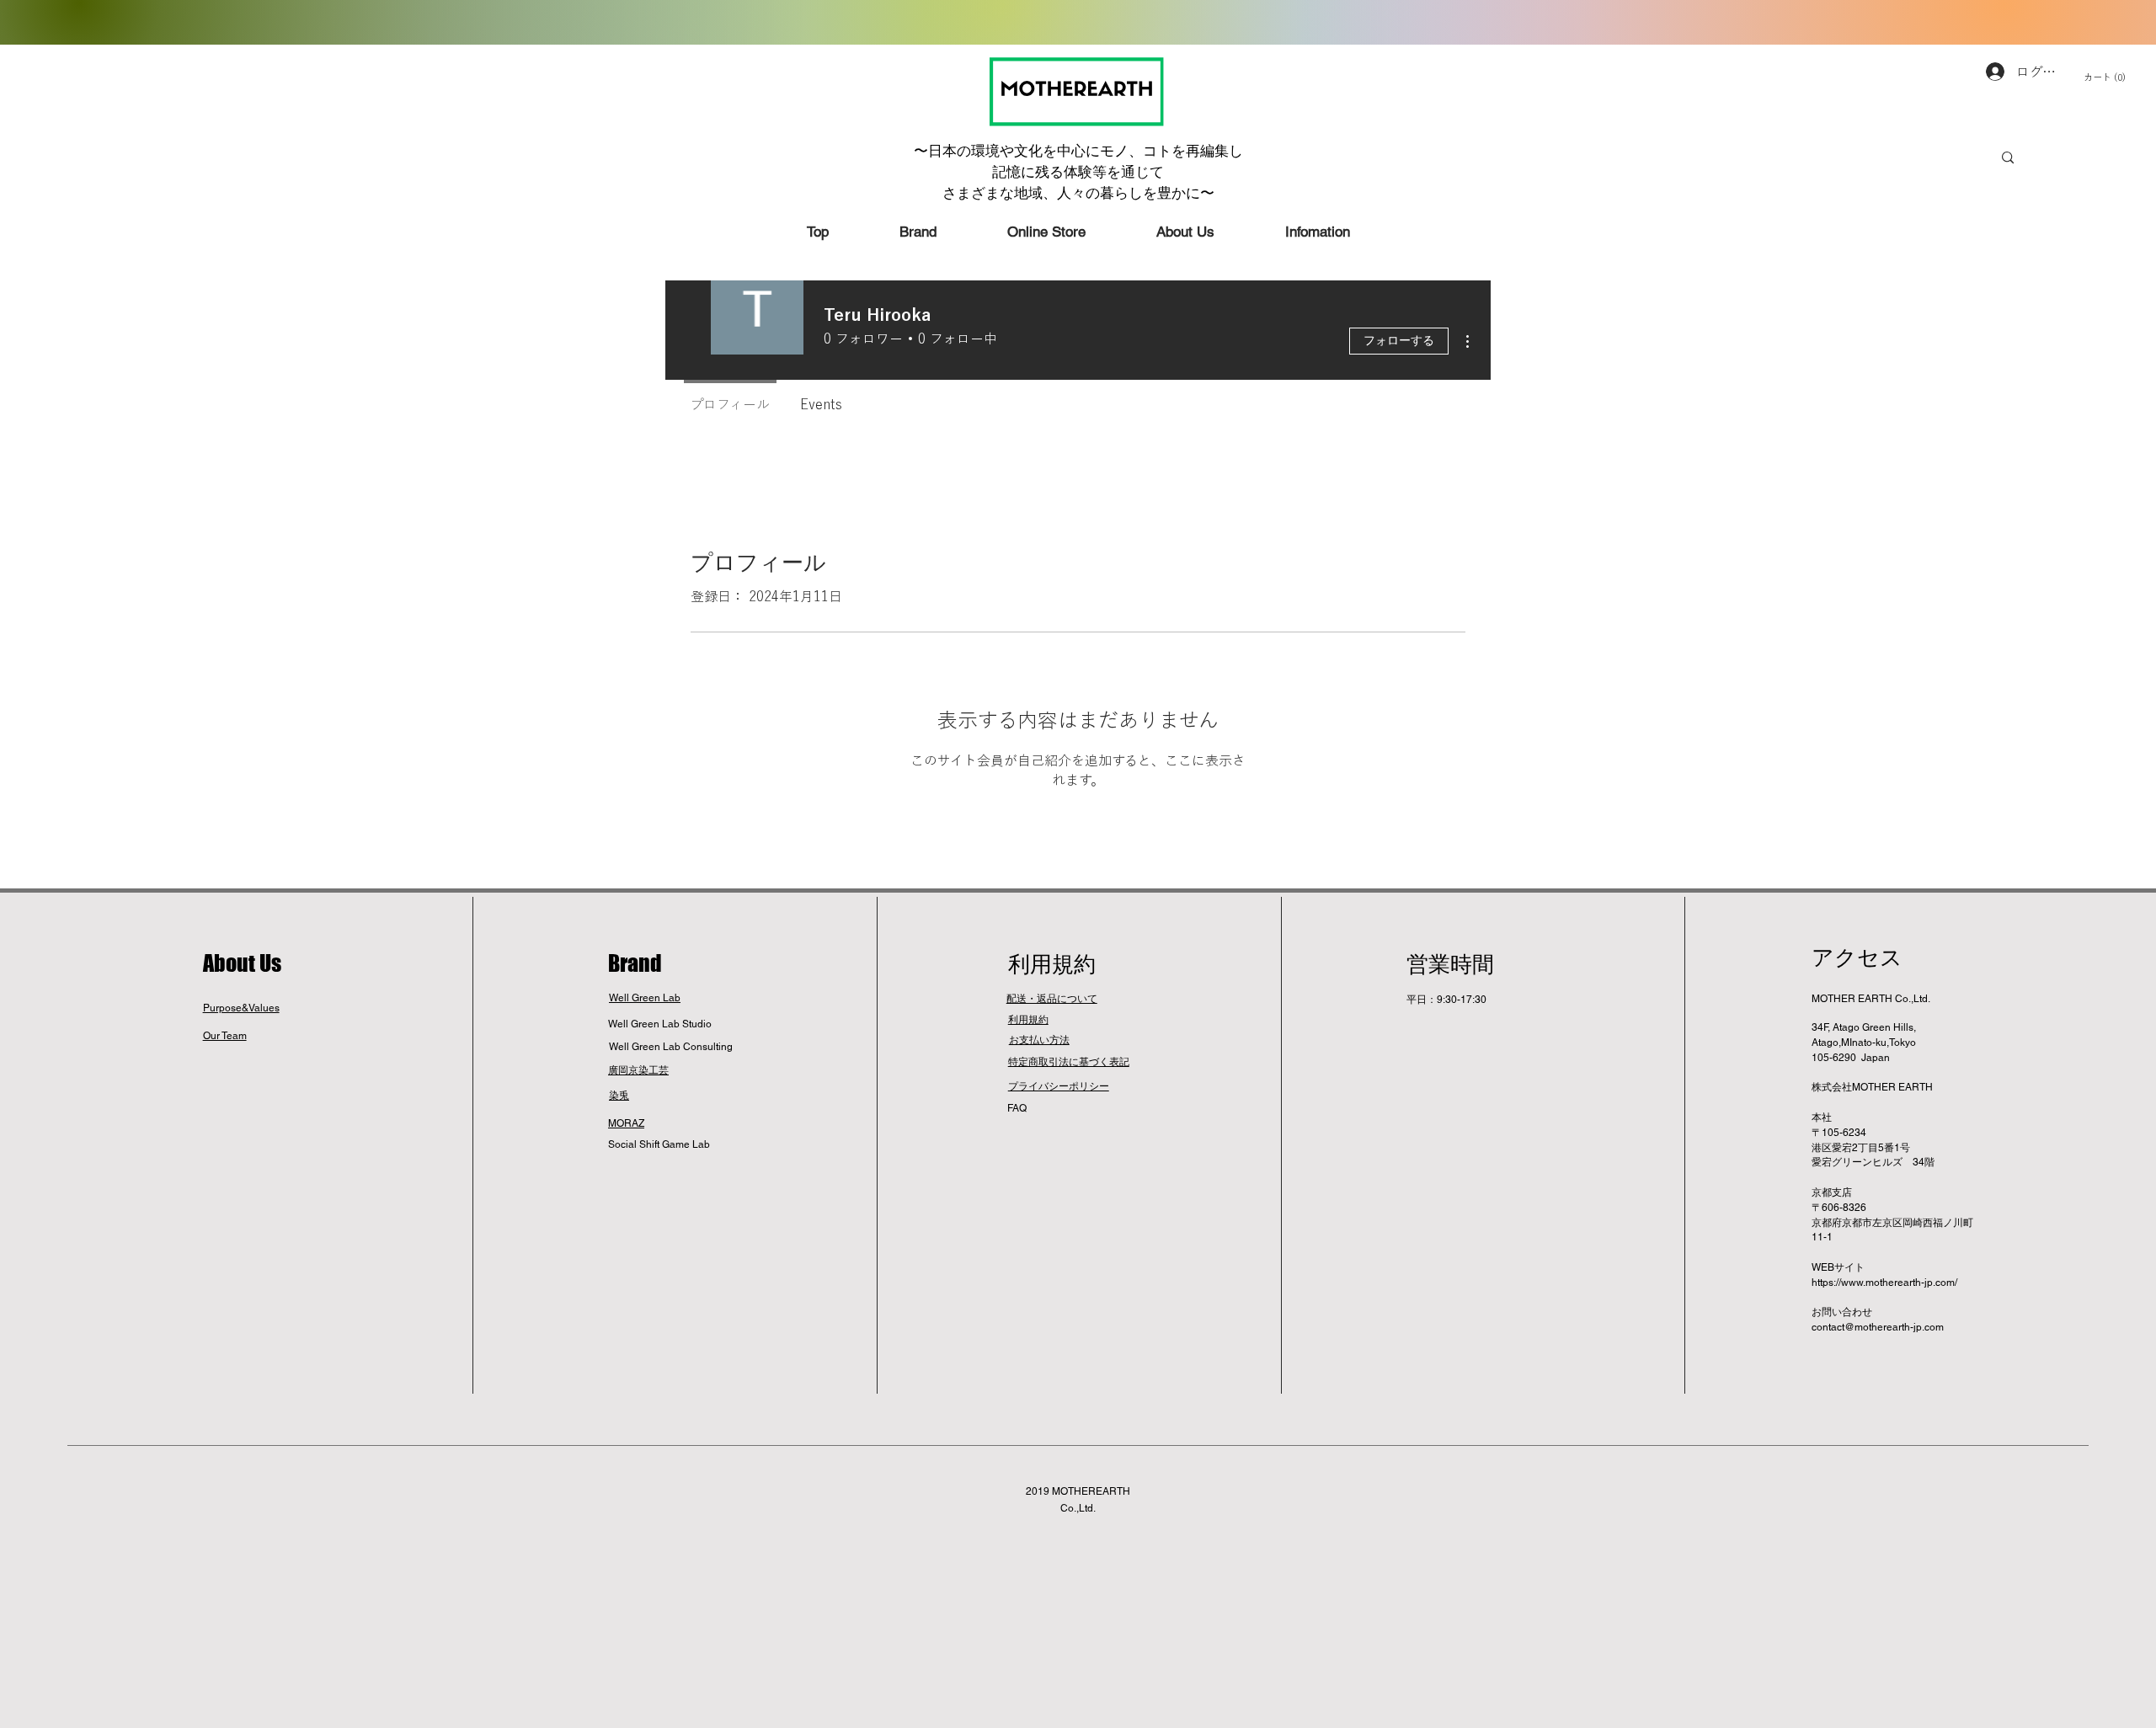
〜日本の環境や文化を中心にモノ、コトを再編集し (1078, 151)
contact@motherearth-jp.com (1878, 1327)
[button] (2117, 78)
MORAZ (626, 1123)
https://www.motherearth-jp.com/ (1884, 1283)
